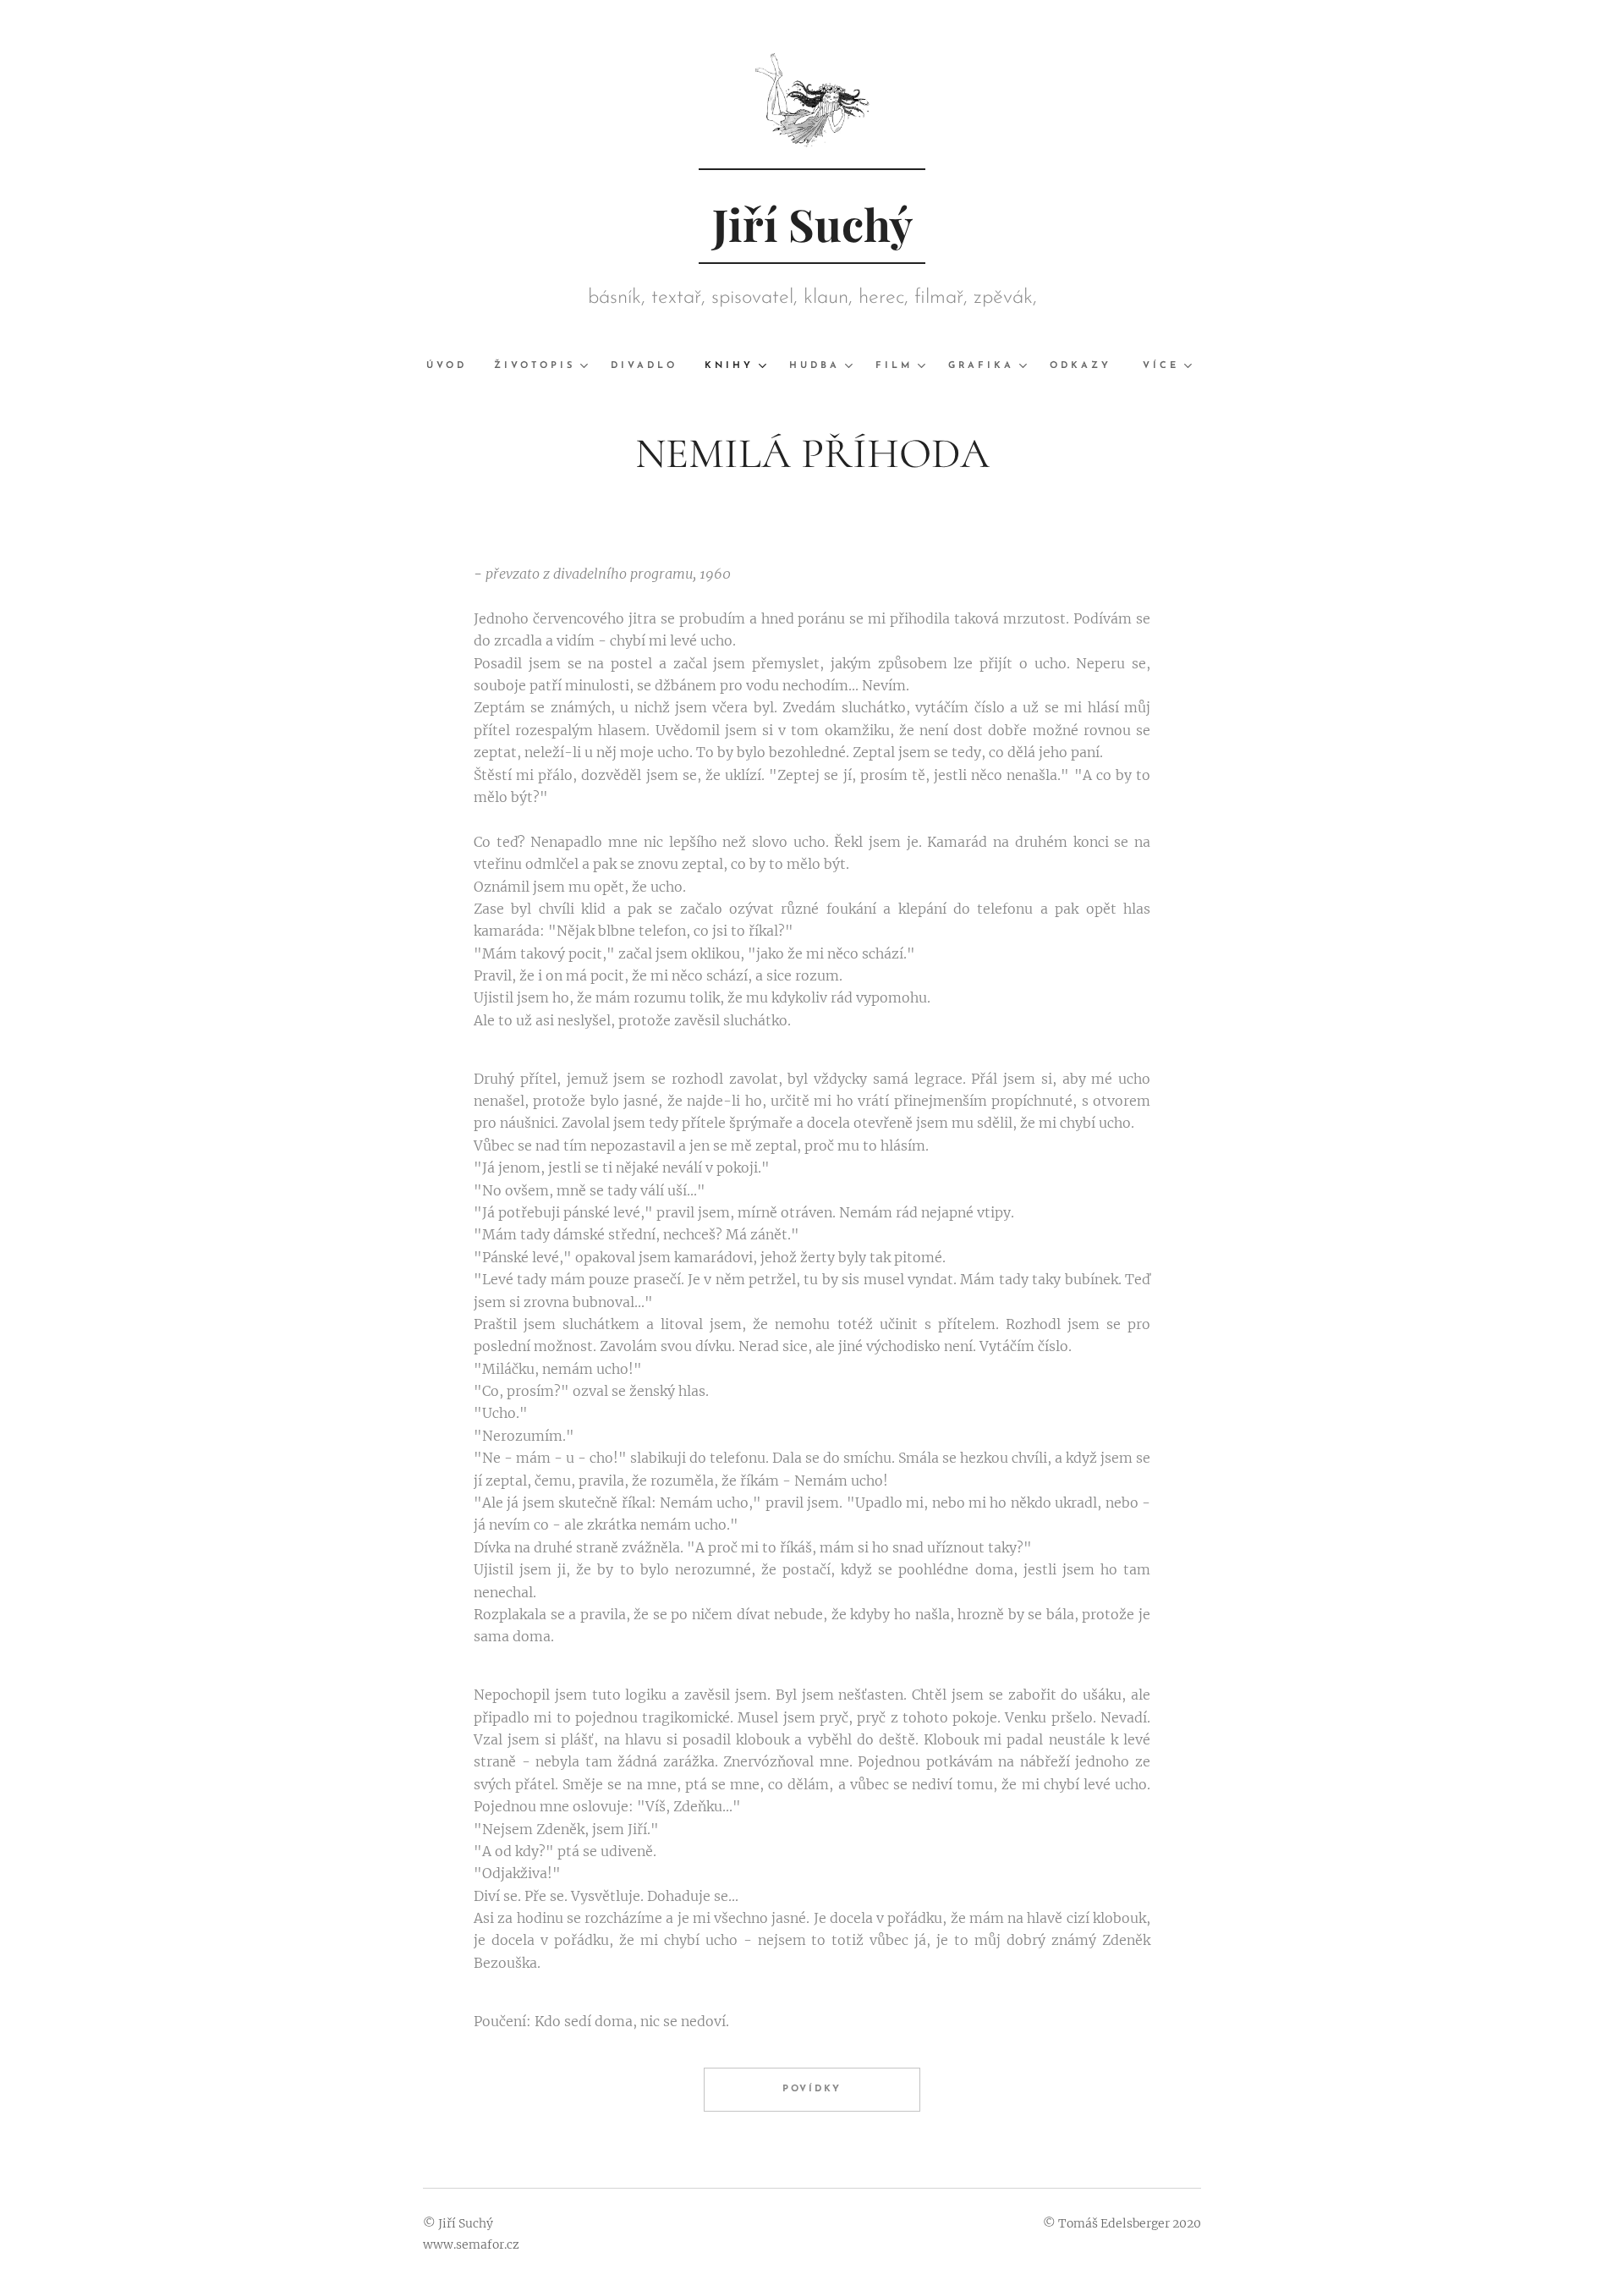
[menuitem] (453, 366)
